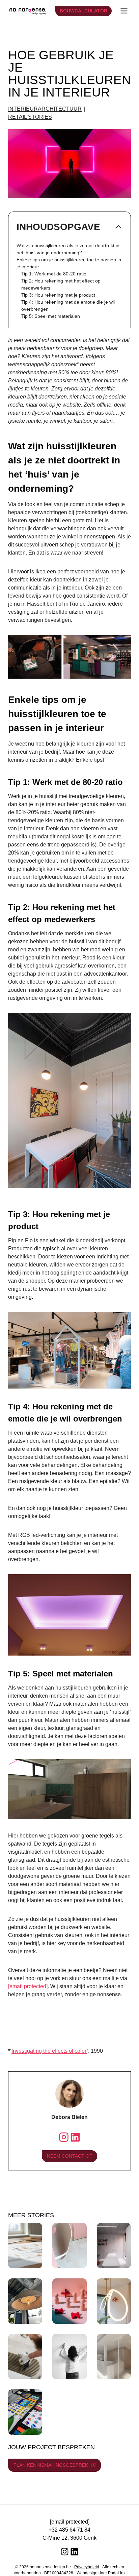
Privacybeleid (87, 2567)
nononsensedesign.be (50, 2567)
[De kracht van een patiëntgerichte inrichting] (69, 2301)
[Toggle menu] (124, 11)
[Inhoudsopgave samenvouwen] (118, 227)
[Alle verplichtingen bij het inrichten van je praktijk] (69, 2357)
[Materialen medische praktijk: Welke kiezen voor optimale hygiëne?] (69, 2246)
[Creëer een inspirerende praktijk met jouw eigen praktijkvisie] (114, 2246)
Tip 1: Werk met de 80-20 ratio (54, 274)
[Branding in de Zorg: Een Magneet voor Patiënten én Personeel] (25, 2412)
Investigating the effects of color (49, 2051)
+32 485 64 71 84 (69, 2530)
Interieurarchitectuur (45, 109)
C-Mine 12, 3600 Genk (69, 2538)
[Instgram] (64, 2137)
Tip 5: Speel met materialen (51, 316)
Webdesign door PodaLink (101, 2573)
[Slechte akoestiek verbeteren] (25, 2301)
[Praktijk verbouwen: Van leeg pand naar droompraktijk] (25, 2357)
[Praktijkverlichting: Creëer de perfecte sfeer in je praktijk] (114, 2301)
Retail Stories (30, 117)
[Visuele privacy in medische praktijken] (114, 2357)
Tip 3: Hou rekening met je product (58, 295)
